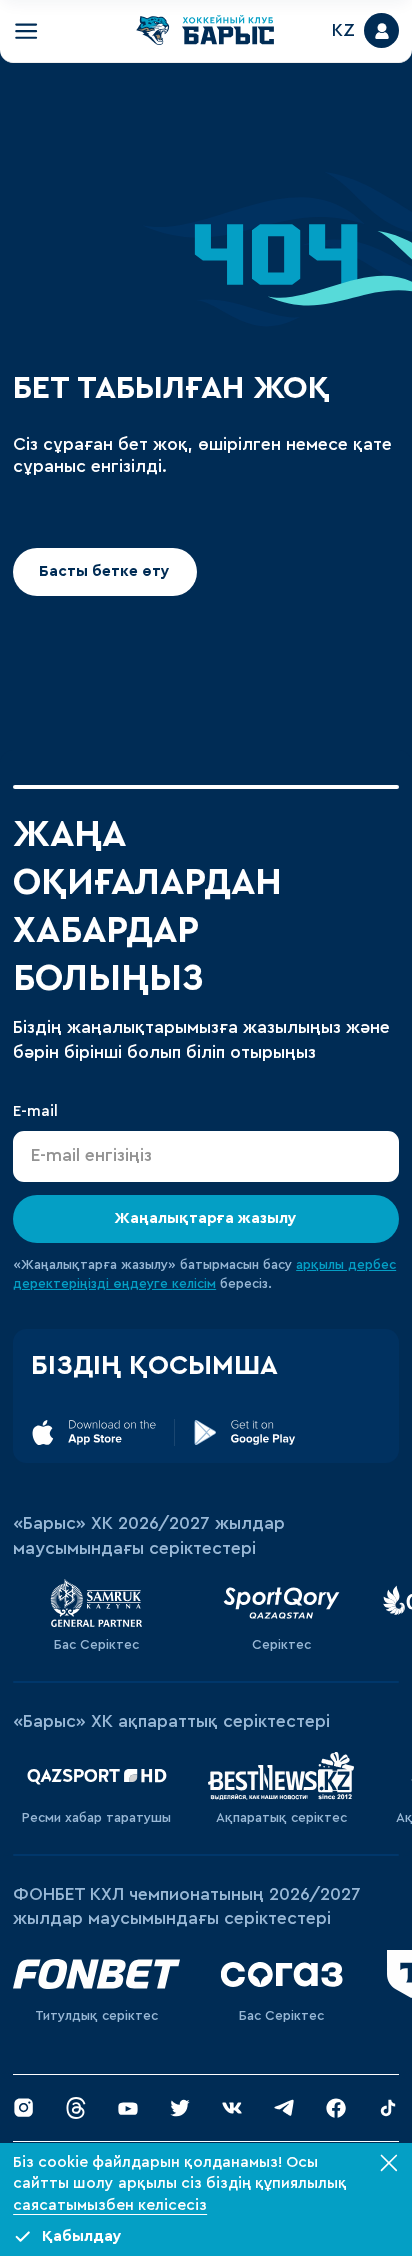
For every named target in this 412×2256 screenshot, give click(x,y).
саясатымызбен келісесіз (110, 2205)
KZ (343, 30)
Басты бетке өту (105, 571)
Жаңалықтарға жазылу (206, 1219)
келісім (194, 1284)
